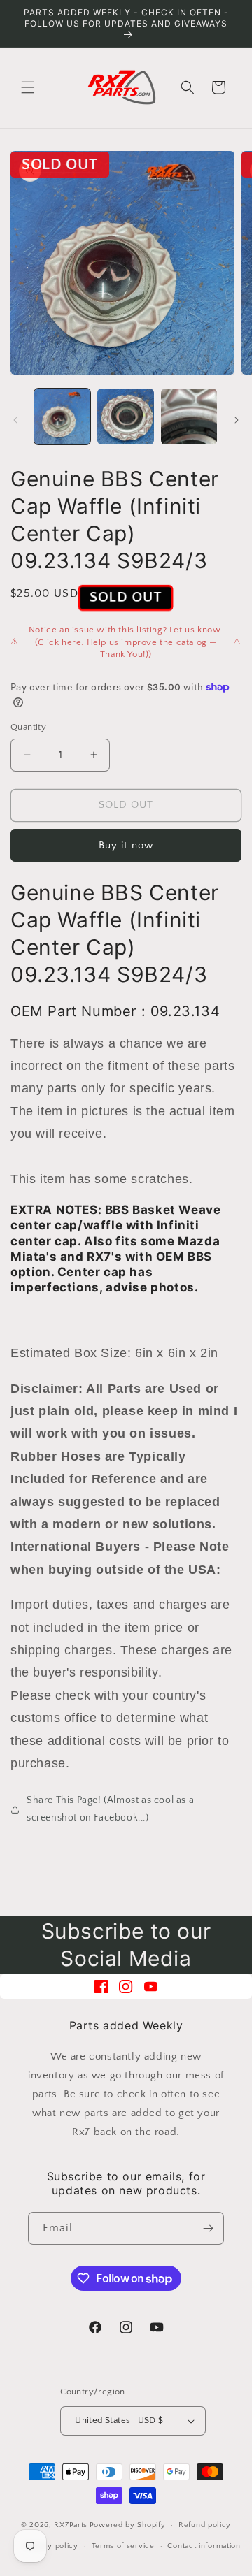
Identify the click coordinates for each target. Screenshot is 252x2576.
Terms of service (123, 2546)
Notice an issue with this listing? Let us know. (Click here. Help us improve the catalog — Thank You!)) (126, 642)
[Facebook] (101, 1987)
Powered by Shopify (128, 2525)
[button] (28, 87)
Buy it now (126, 845)
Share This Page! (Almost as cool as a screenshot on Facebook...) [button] (110, 1809)
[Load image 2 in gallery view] (125, 417)
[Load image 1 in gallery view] (62, 417)
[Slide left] (15, 420)
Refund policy (205, 2525)
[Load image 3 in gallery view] (189, 417)
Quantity (28, 727)
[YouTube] (151, 1987)
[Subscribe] (208, 2228)
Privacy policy (51, 2546)
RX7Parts (71, 2525)
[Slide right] (237, 420)
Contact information (204, 2546)
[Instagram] (126, 1987)
